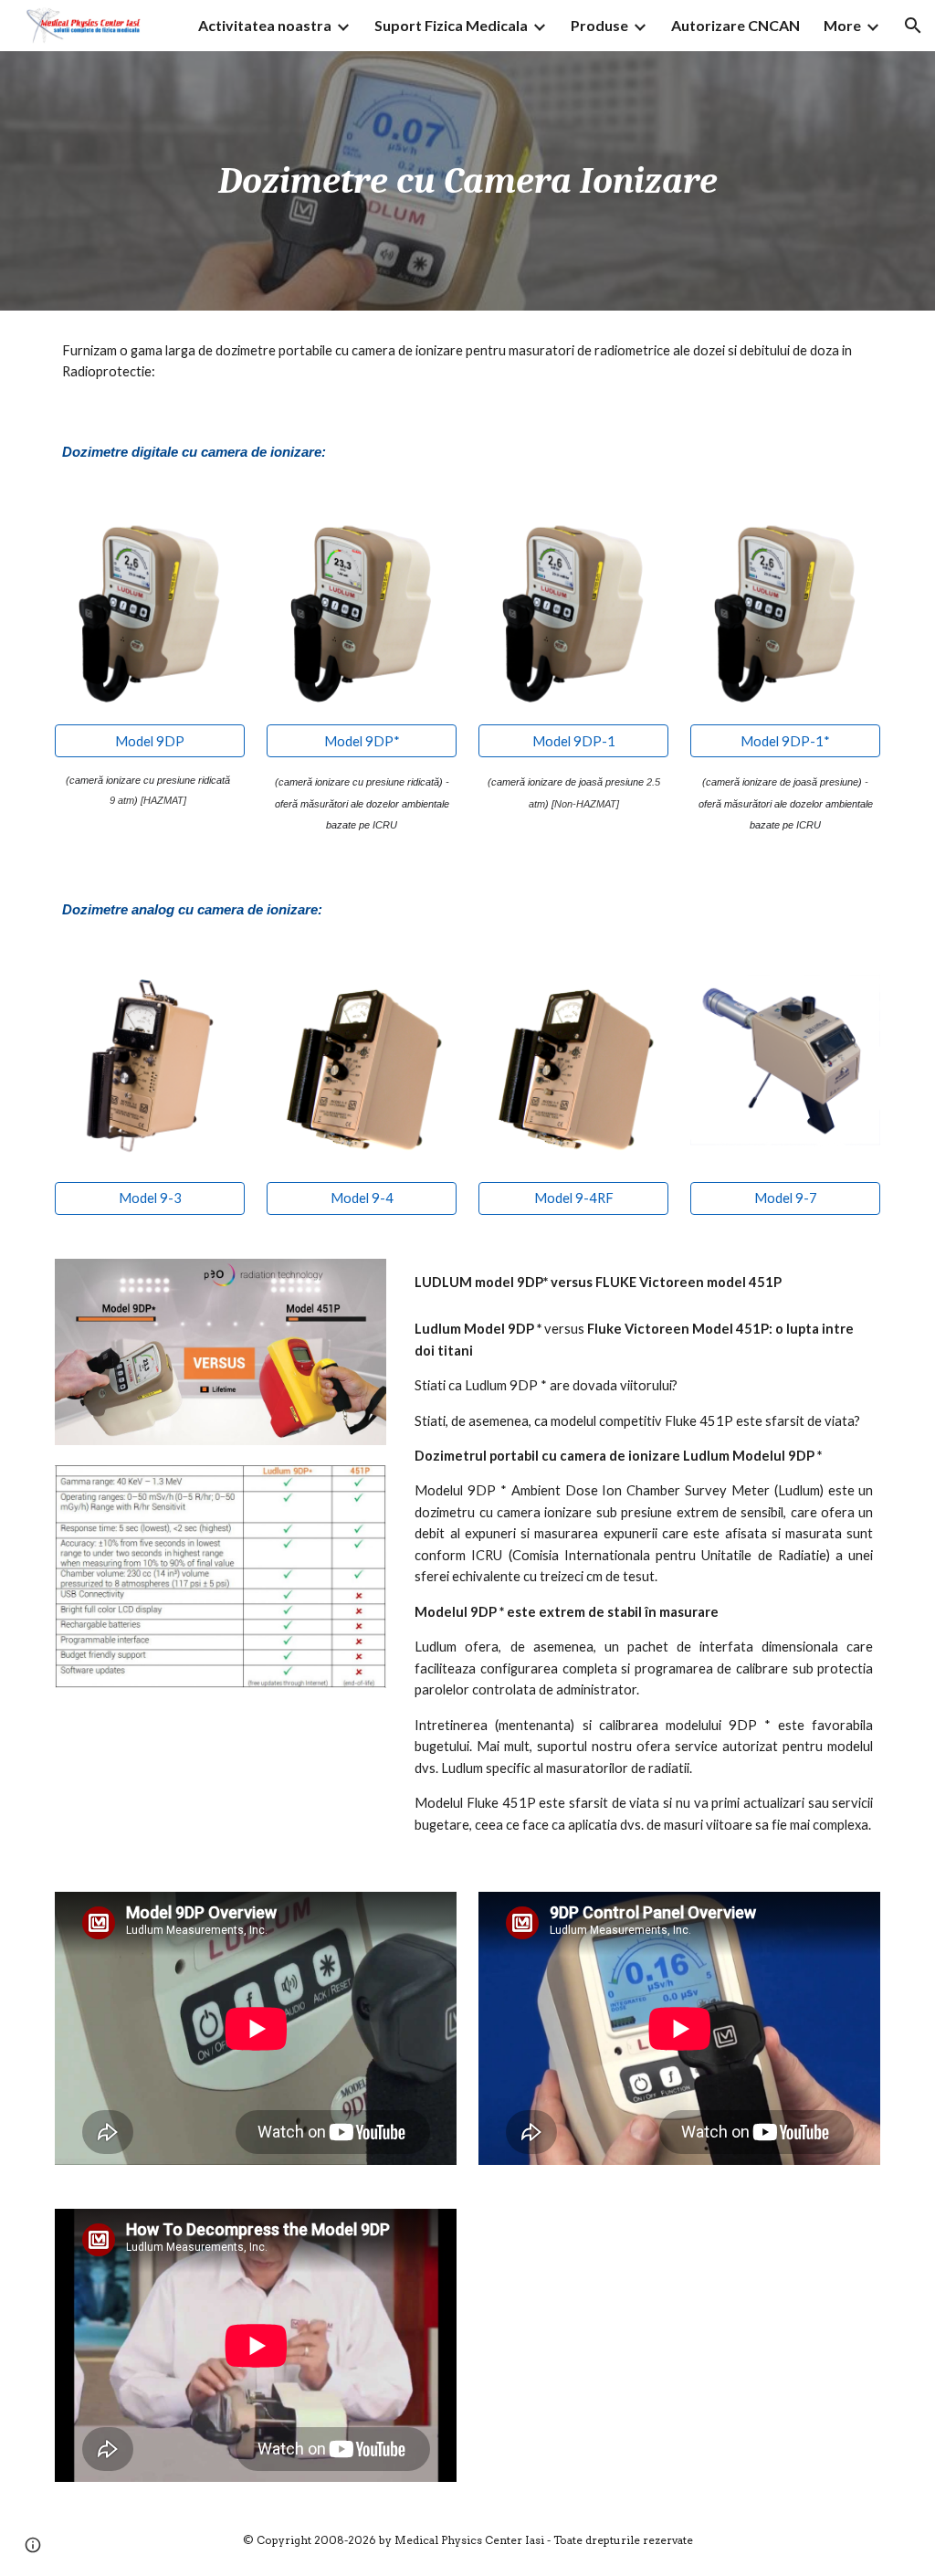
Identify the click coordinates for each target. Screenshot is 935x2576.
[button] (913, 26)
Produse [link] (599, 25)
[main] (468, 181)
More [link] (842, 25)
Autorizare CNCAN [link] (735, 25)
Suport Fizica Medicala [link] (451, 25)
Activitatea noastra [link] (265, 25)
